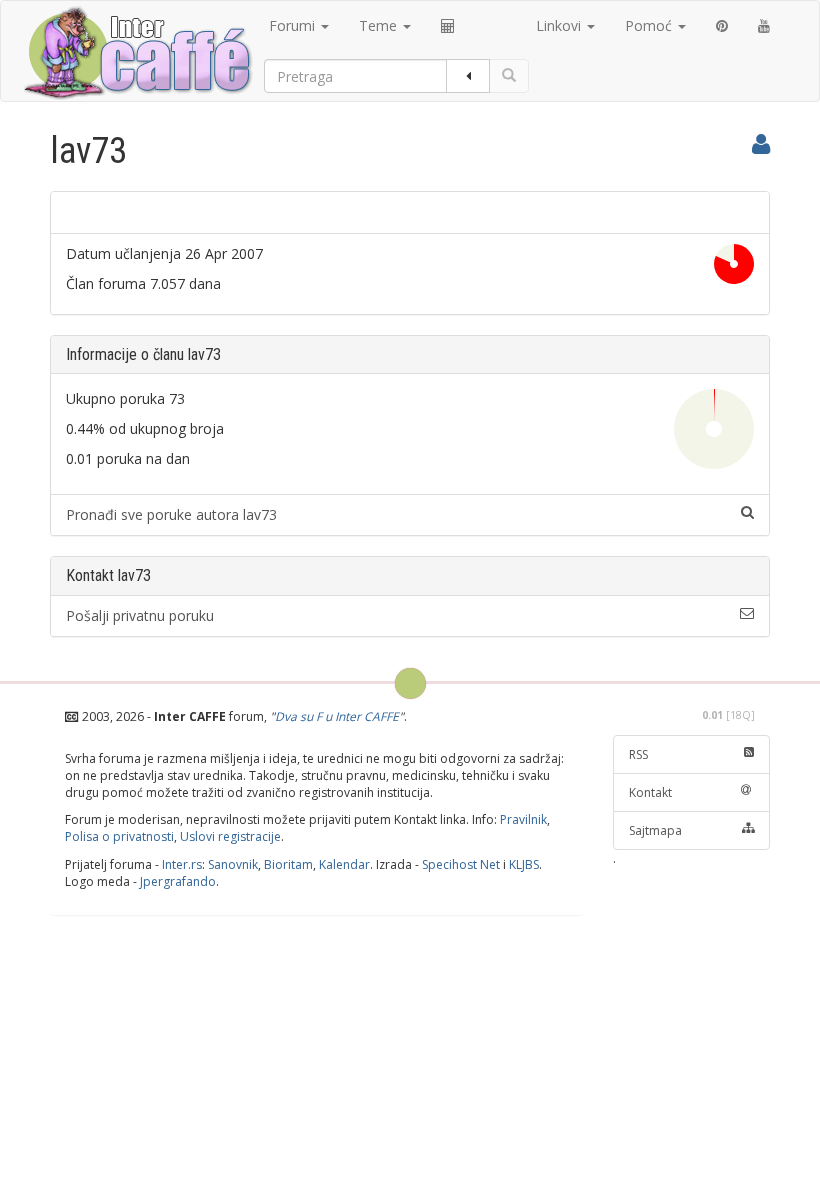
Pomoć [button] (650, 25)
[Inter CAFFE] (137, 53)
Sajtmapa (655, 830)
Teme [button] (380, 25)
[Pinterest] (722, 26)
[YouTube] (764, 26)
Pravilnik (523, 819)
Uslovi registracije (230, 836)
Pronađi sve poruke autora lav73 (171, 514)
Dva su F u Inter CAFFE (337, 716)
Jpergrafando (178, 881)
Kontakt (650, 792)
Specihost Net (461, 864)
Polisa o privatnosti (119, 836)
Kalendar (344, 864)
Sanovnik (233, 864)
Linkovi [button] (560, 25)
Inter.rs (182, 864)
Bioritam (288, 864)
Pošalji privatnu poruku (140, 615)
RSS (638, 754)
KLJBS (524, 864)
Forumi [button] (294, 25)
